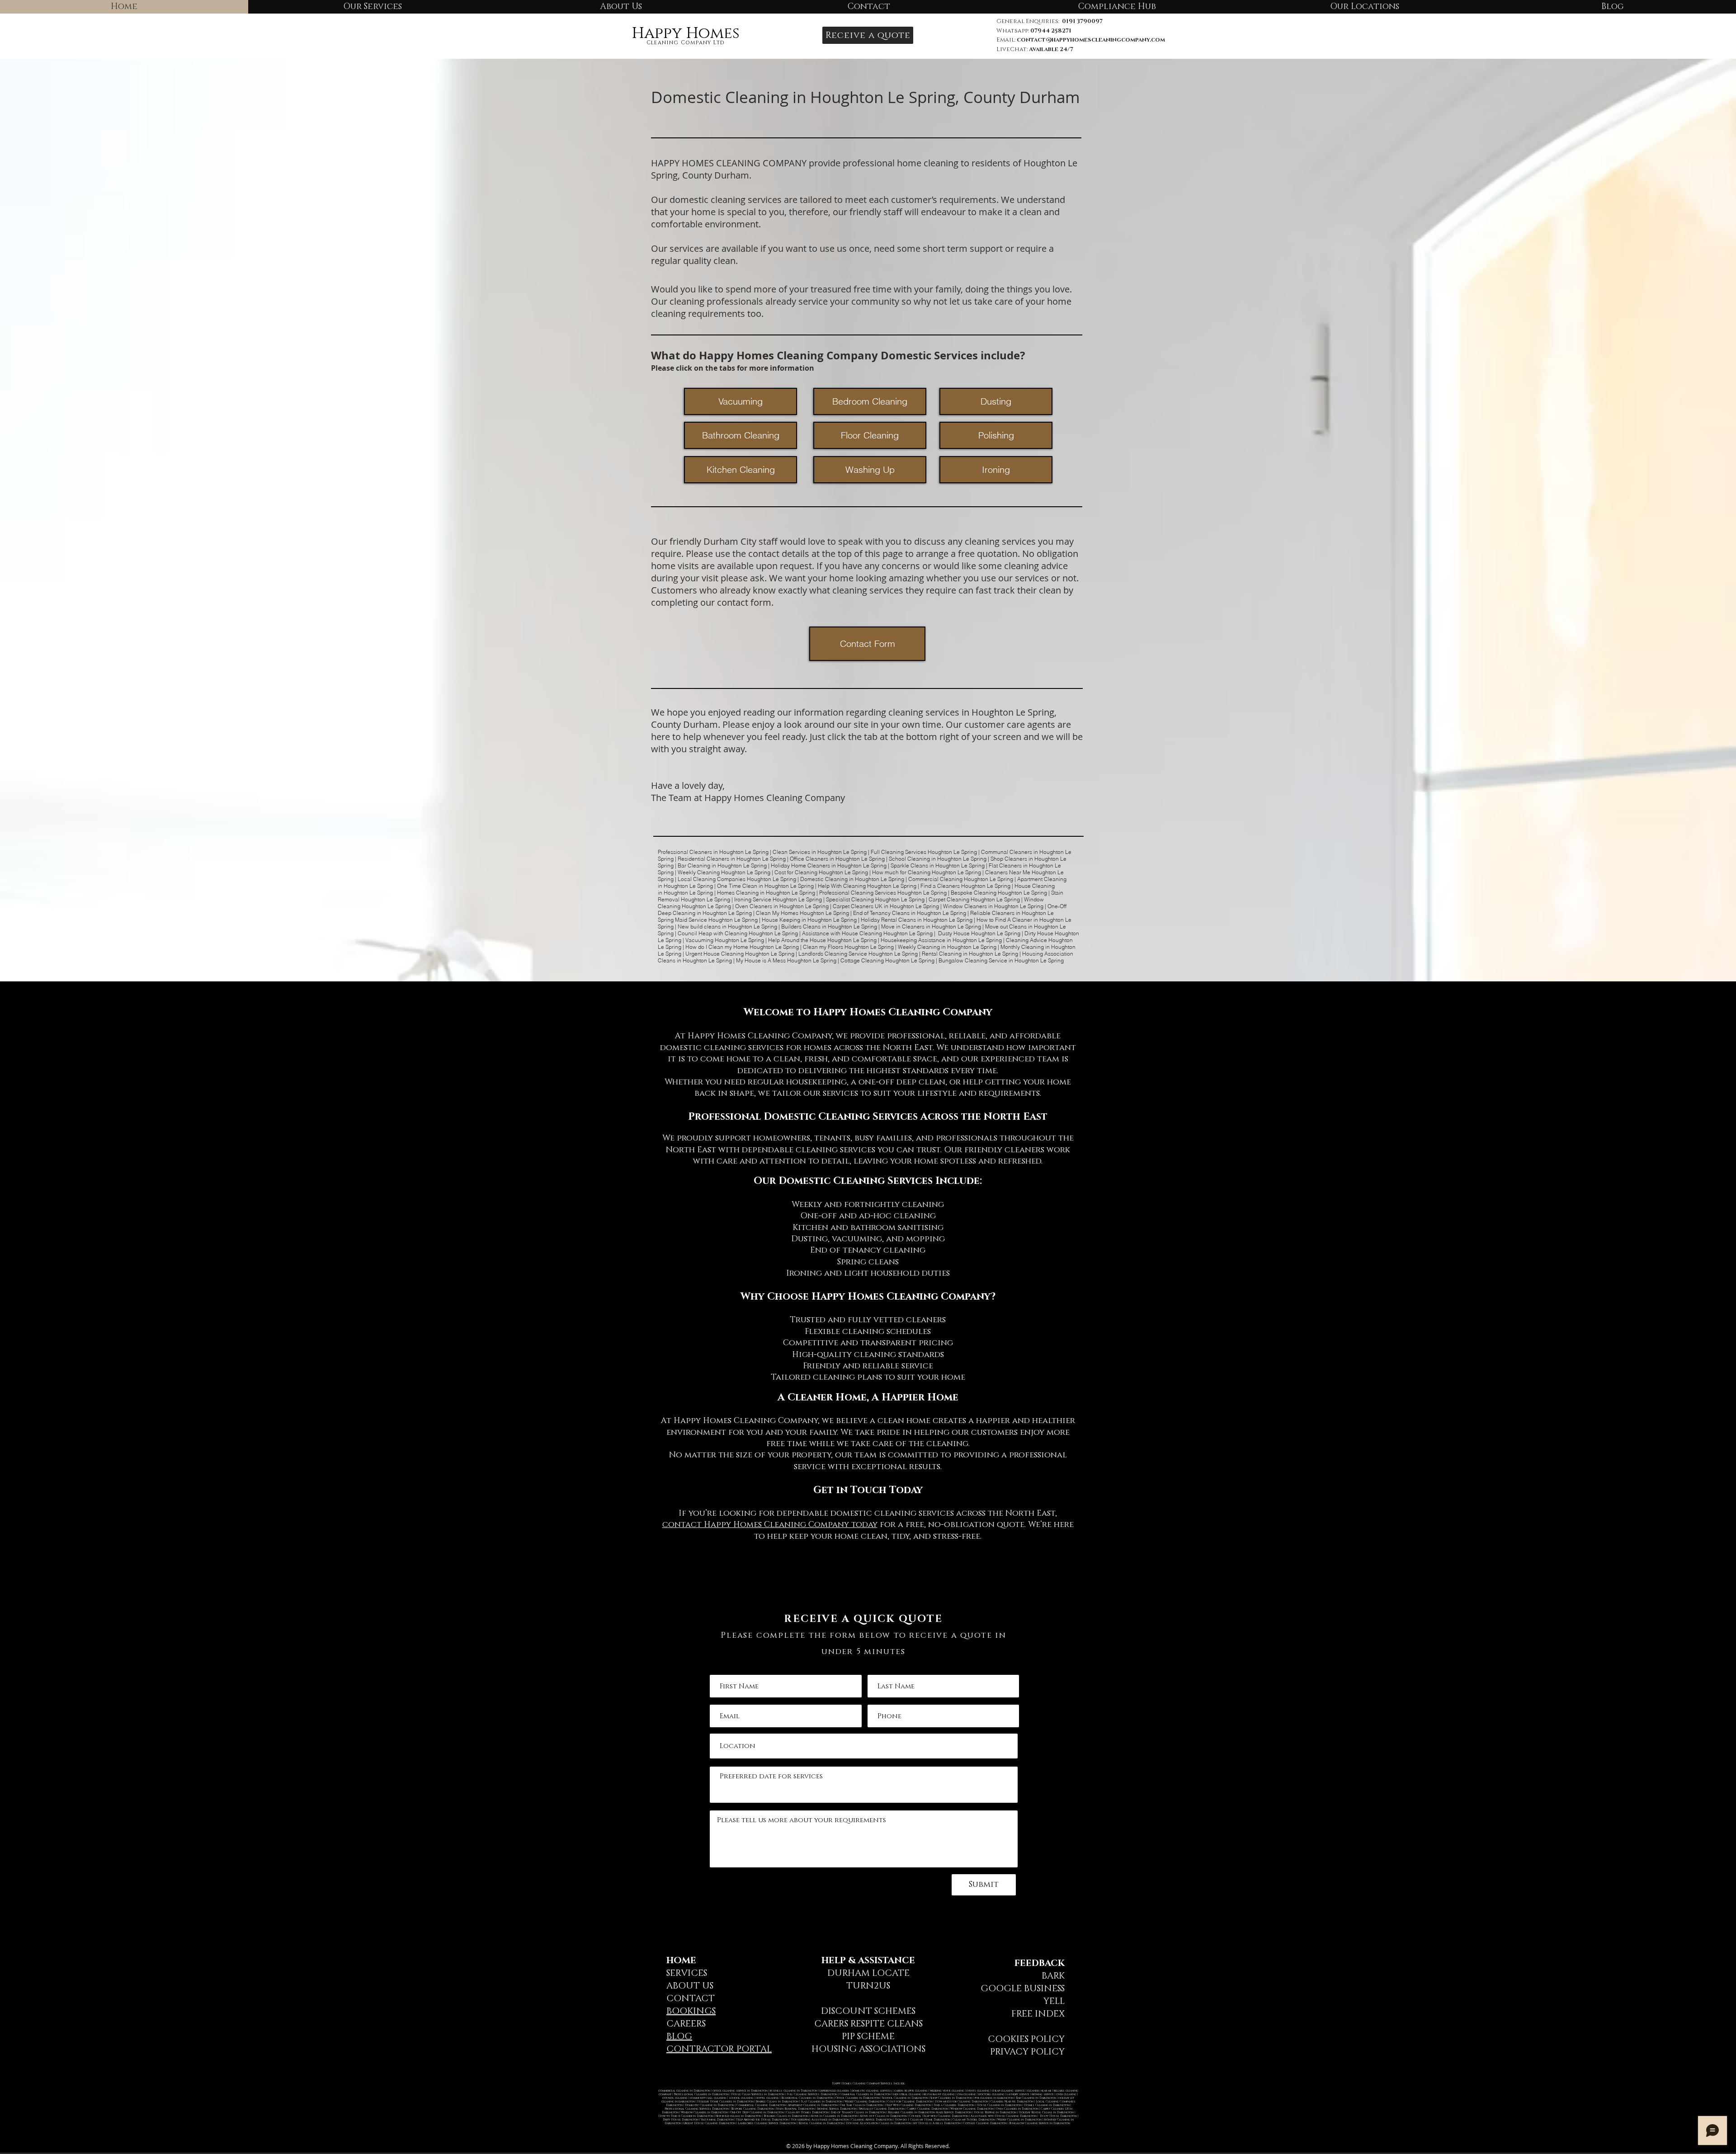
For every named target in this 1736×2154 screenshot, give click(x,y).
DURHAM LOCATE (868, 1973)
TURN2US (868, 1986)
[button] (868, 35)
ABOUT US (690, 1986)
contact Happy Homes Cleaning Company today (770, 1525)
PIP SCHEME (868, 2036)
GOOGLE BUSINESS (1023, 1989)
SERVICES (687, 1973)
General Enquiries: (1050, 21)
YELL (1054, 2001)
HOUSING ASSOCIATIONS (868, 2049)
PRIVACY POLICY (1027, 2052)
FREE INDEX (1038, 2014)
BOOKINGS (691, 2011)
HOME (681, 1961)
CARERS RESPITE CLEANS (868, 2024)
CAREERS (686, 2024)
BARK (1053, 1976)
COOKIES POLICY (1026, 2039)
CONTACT (691, 1998)
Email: (1007, 40)
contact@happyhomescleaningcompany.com (1091, 40)
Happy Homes (686, 33)
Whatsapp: (1034, 31)
